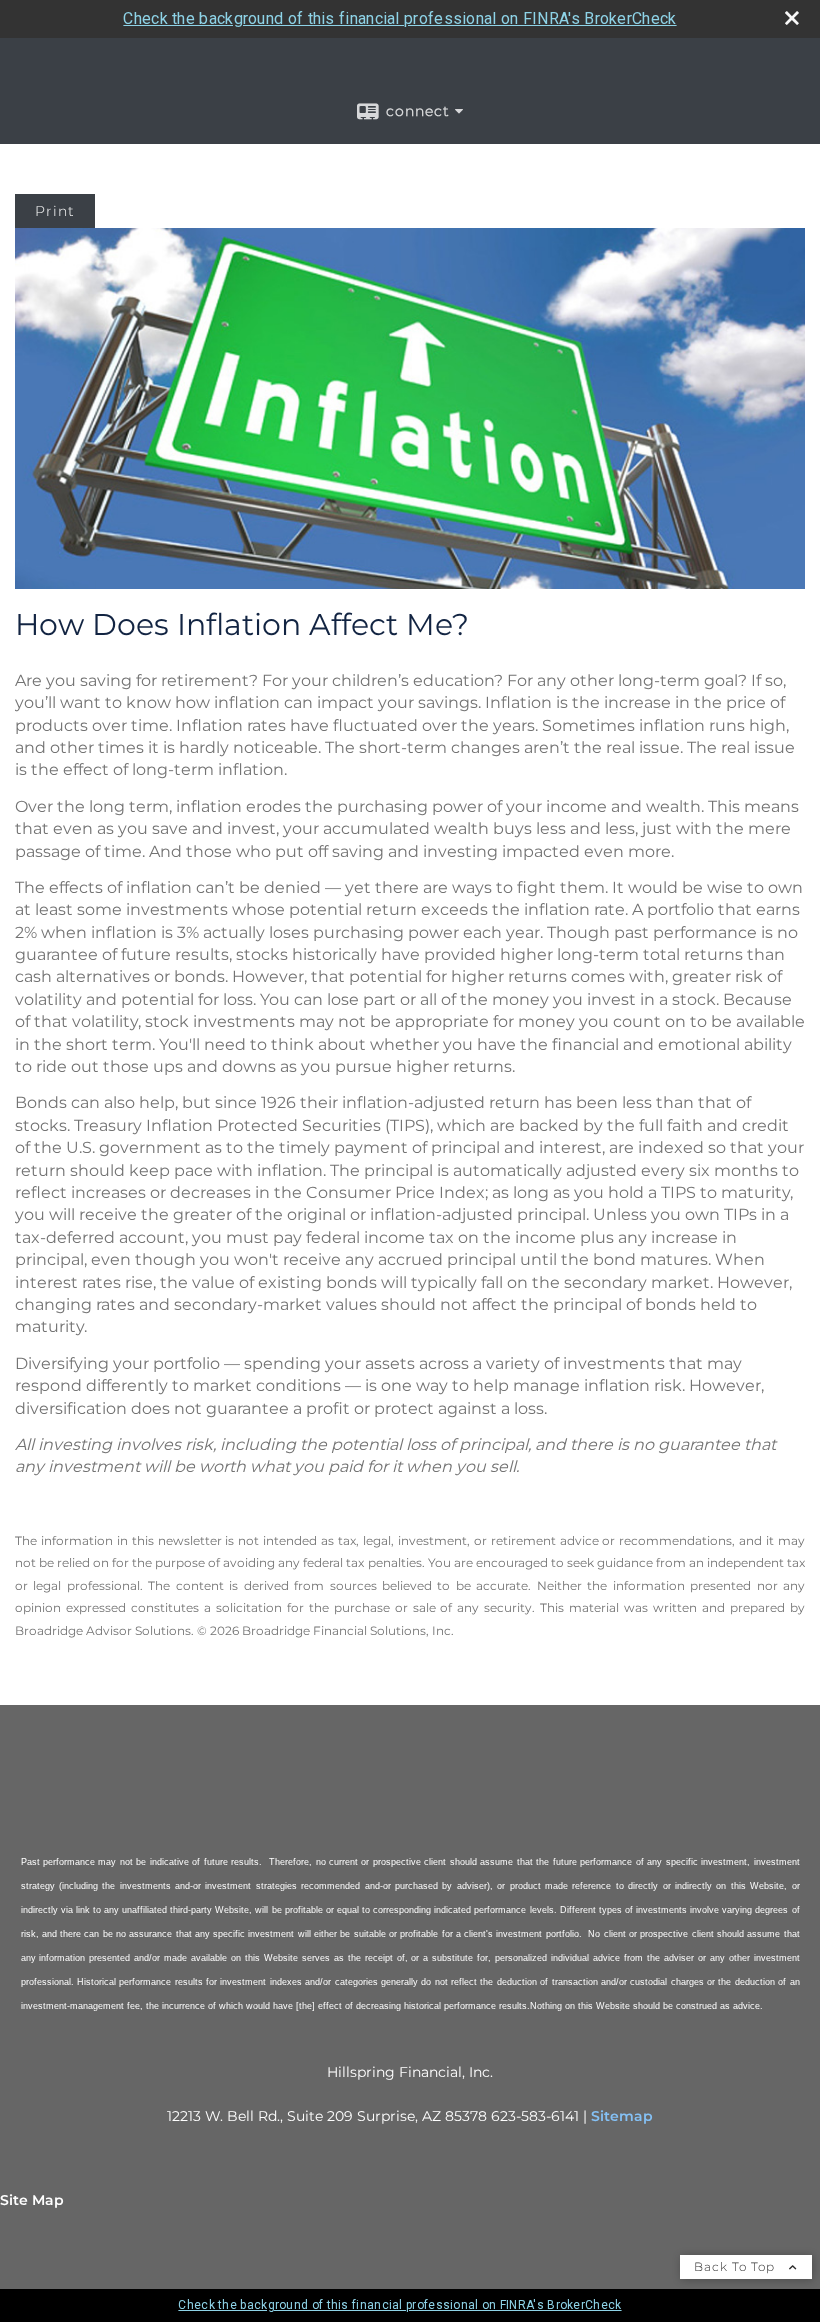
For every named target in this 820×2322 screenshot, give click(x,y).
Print (55, 211)
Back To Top (736, 2266)
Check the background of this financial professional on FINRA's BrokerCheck (399, 18)
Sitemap (622, 2116)
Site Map (32, 2200)
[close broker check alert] (792, 18)
